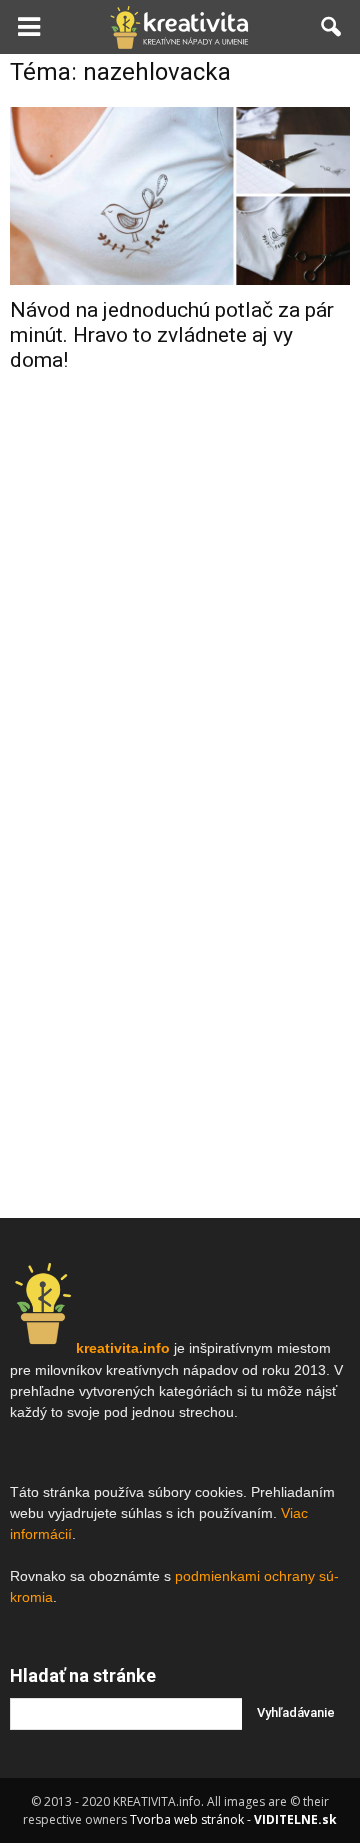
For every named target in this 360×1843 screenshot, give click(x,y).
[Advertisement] (180, 587)
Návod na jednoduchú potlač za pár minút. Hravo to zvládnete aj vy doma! (172, 335)
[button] (332, 27)
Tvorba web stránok (187, 1819)
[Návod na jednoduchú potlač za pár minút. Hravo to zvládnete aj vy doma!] (180, 196)
